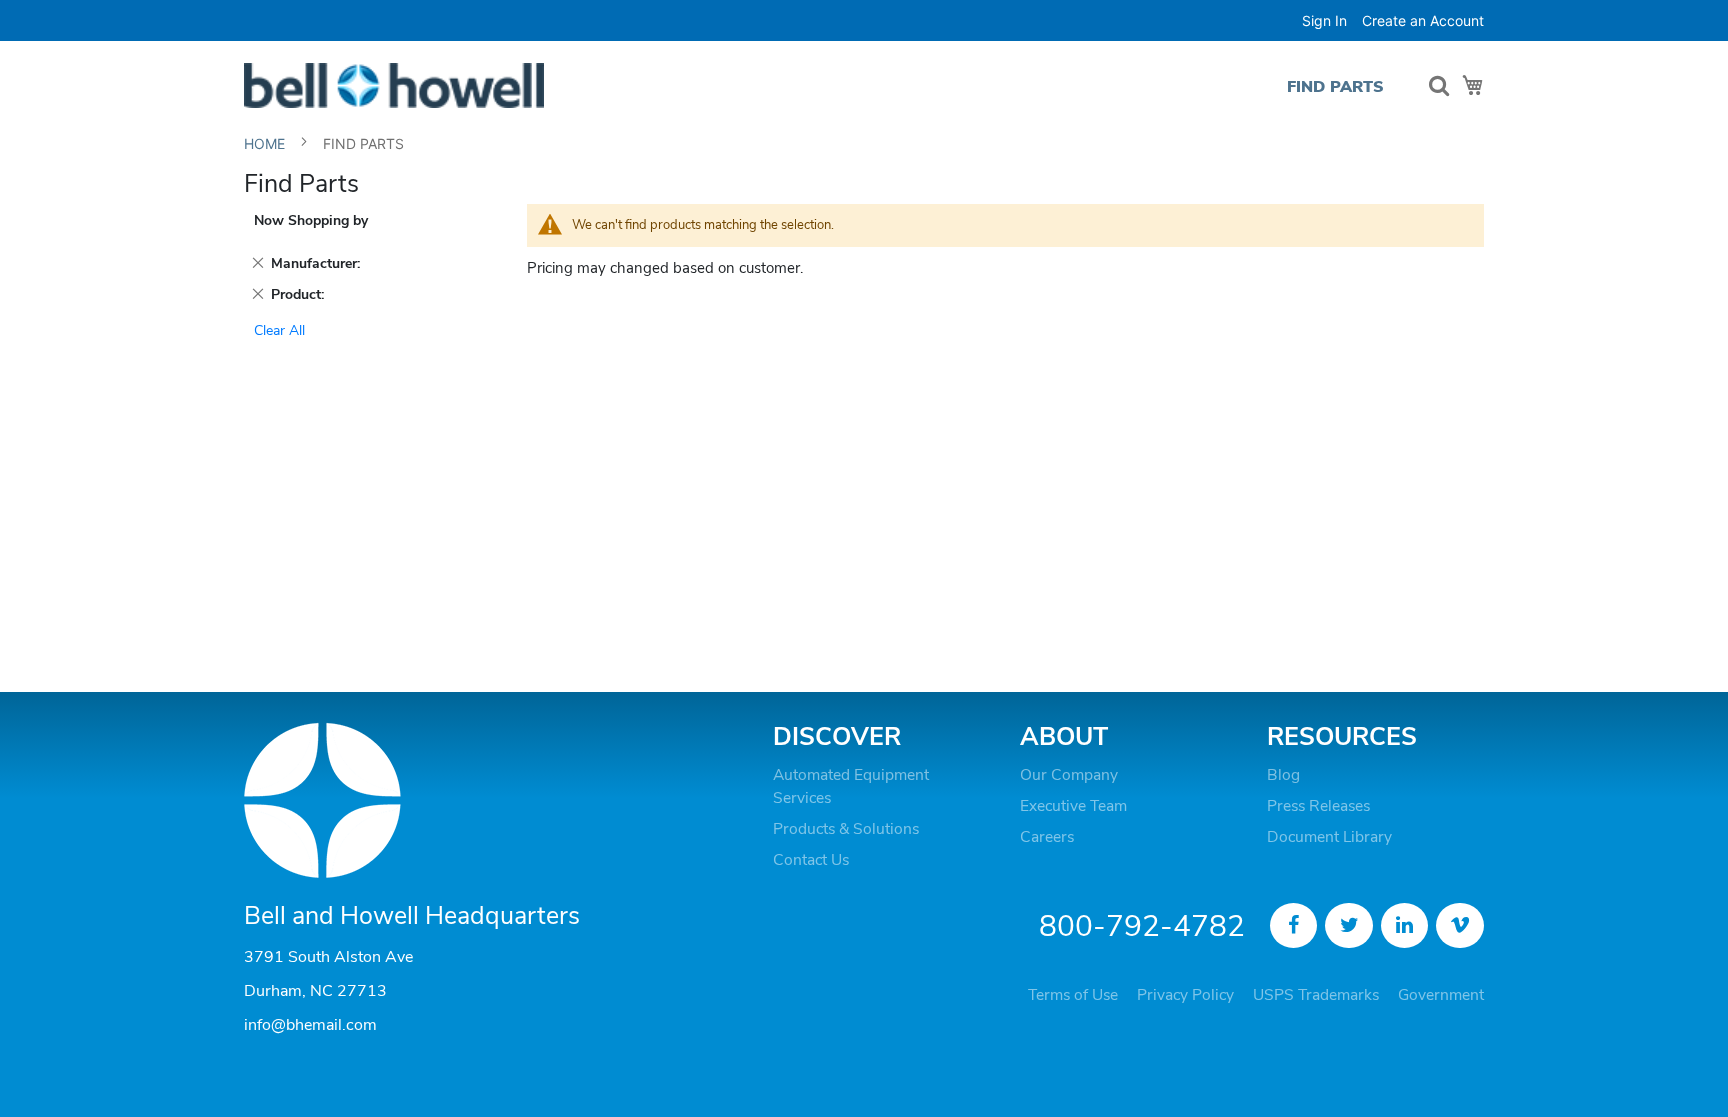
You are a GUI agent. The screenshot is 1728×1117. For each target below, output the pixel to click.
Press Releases (1318, 806)
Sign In (1324, 20)
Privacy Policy (1185, 995)
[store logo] (394, 85)
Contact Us (811, 860)
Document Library (1329, 837)
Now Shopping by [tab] (311, 220)
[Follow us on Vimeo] (1460, 926)
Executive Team (1073, 806)
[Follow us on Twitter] (1349, 926)
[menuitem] (1335, 86)
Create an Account (1423, 20)
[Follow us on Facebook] (1294, 926)
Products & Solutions (846, 829)
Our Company (1069, 775)
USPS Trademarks (1316, 995)
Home (266, 143)
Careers (1047, 837)
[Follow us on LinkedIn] (1405, 926)
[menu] (1340, 86)
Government (1441, 995)
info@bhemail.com (310, 1025)
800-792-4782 (1142, 926)
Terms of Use (1073, 995)
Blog (1283, 775)
